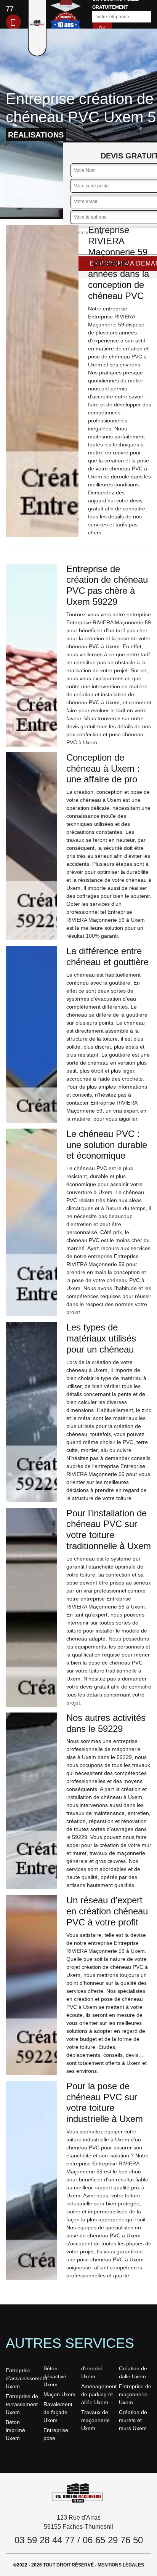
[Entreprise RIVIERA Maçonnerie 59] (78, 2493)
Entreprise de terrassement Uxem (22, 2404)
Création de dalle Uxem (133, 2372)
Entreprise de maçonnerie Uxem (135, 2394)
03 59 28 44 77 (45, 2540)
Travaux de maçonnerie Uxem (95, 2420)
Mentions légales (121, 2565)
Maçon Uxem (59, 2394)
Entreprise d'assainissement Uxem (22, 2378)
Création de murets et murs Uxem (133, 2420)
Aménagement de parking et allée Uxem (97, 2394)
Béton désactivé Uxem (55, 2376)
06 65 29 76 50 (113, 2540)
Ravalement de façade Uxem (58, 2412)
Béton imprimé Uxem (15, 2430)
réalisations (36, 135)
